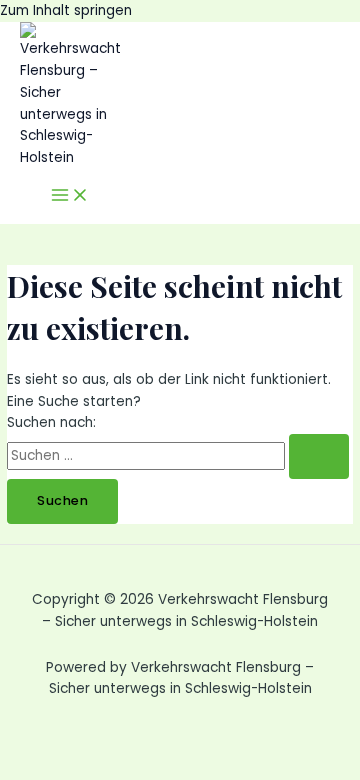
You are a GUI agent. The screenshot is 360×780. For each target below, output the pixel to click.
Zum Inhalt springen (66, 10)
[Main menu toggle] (70, 196)
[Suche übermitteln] (319, 456)
